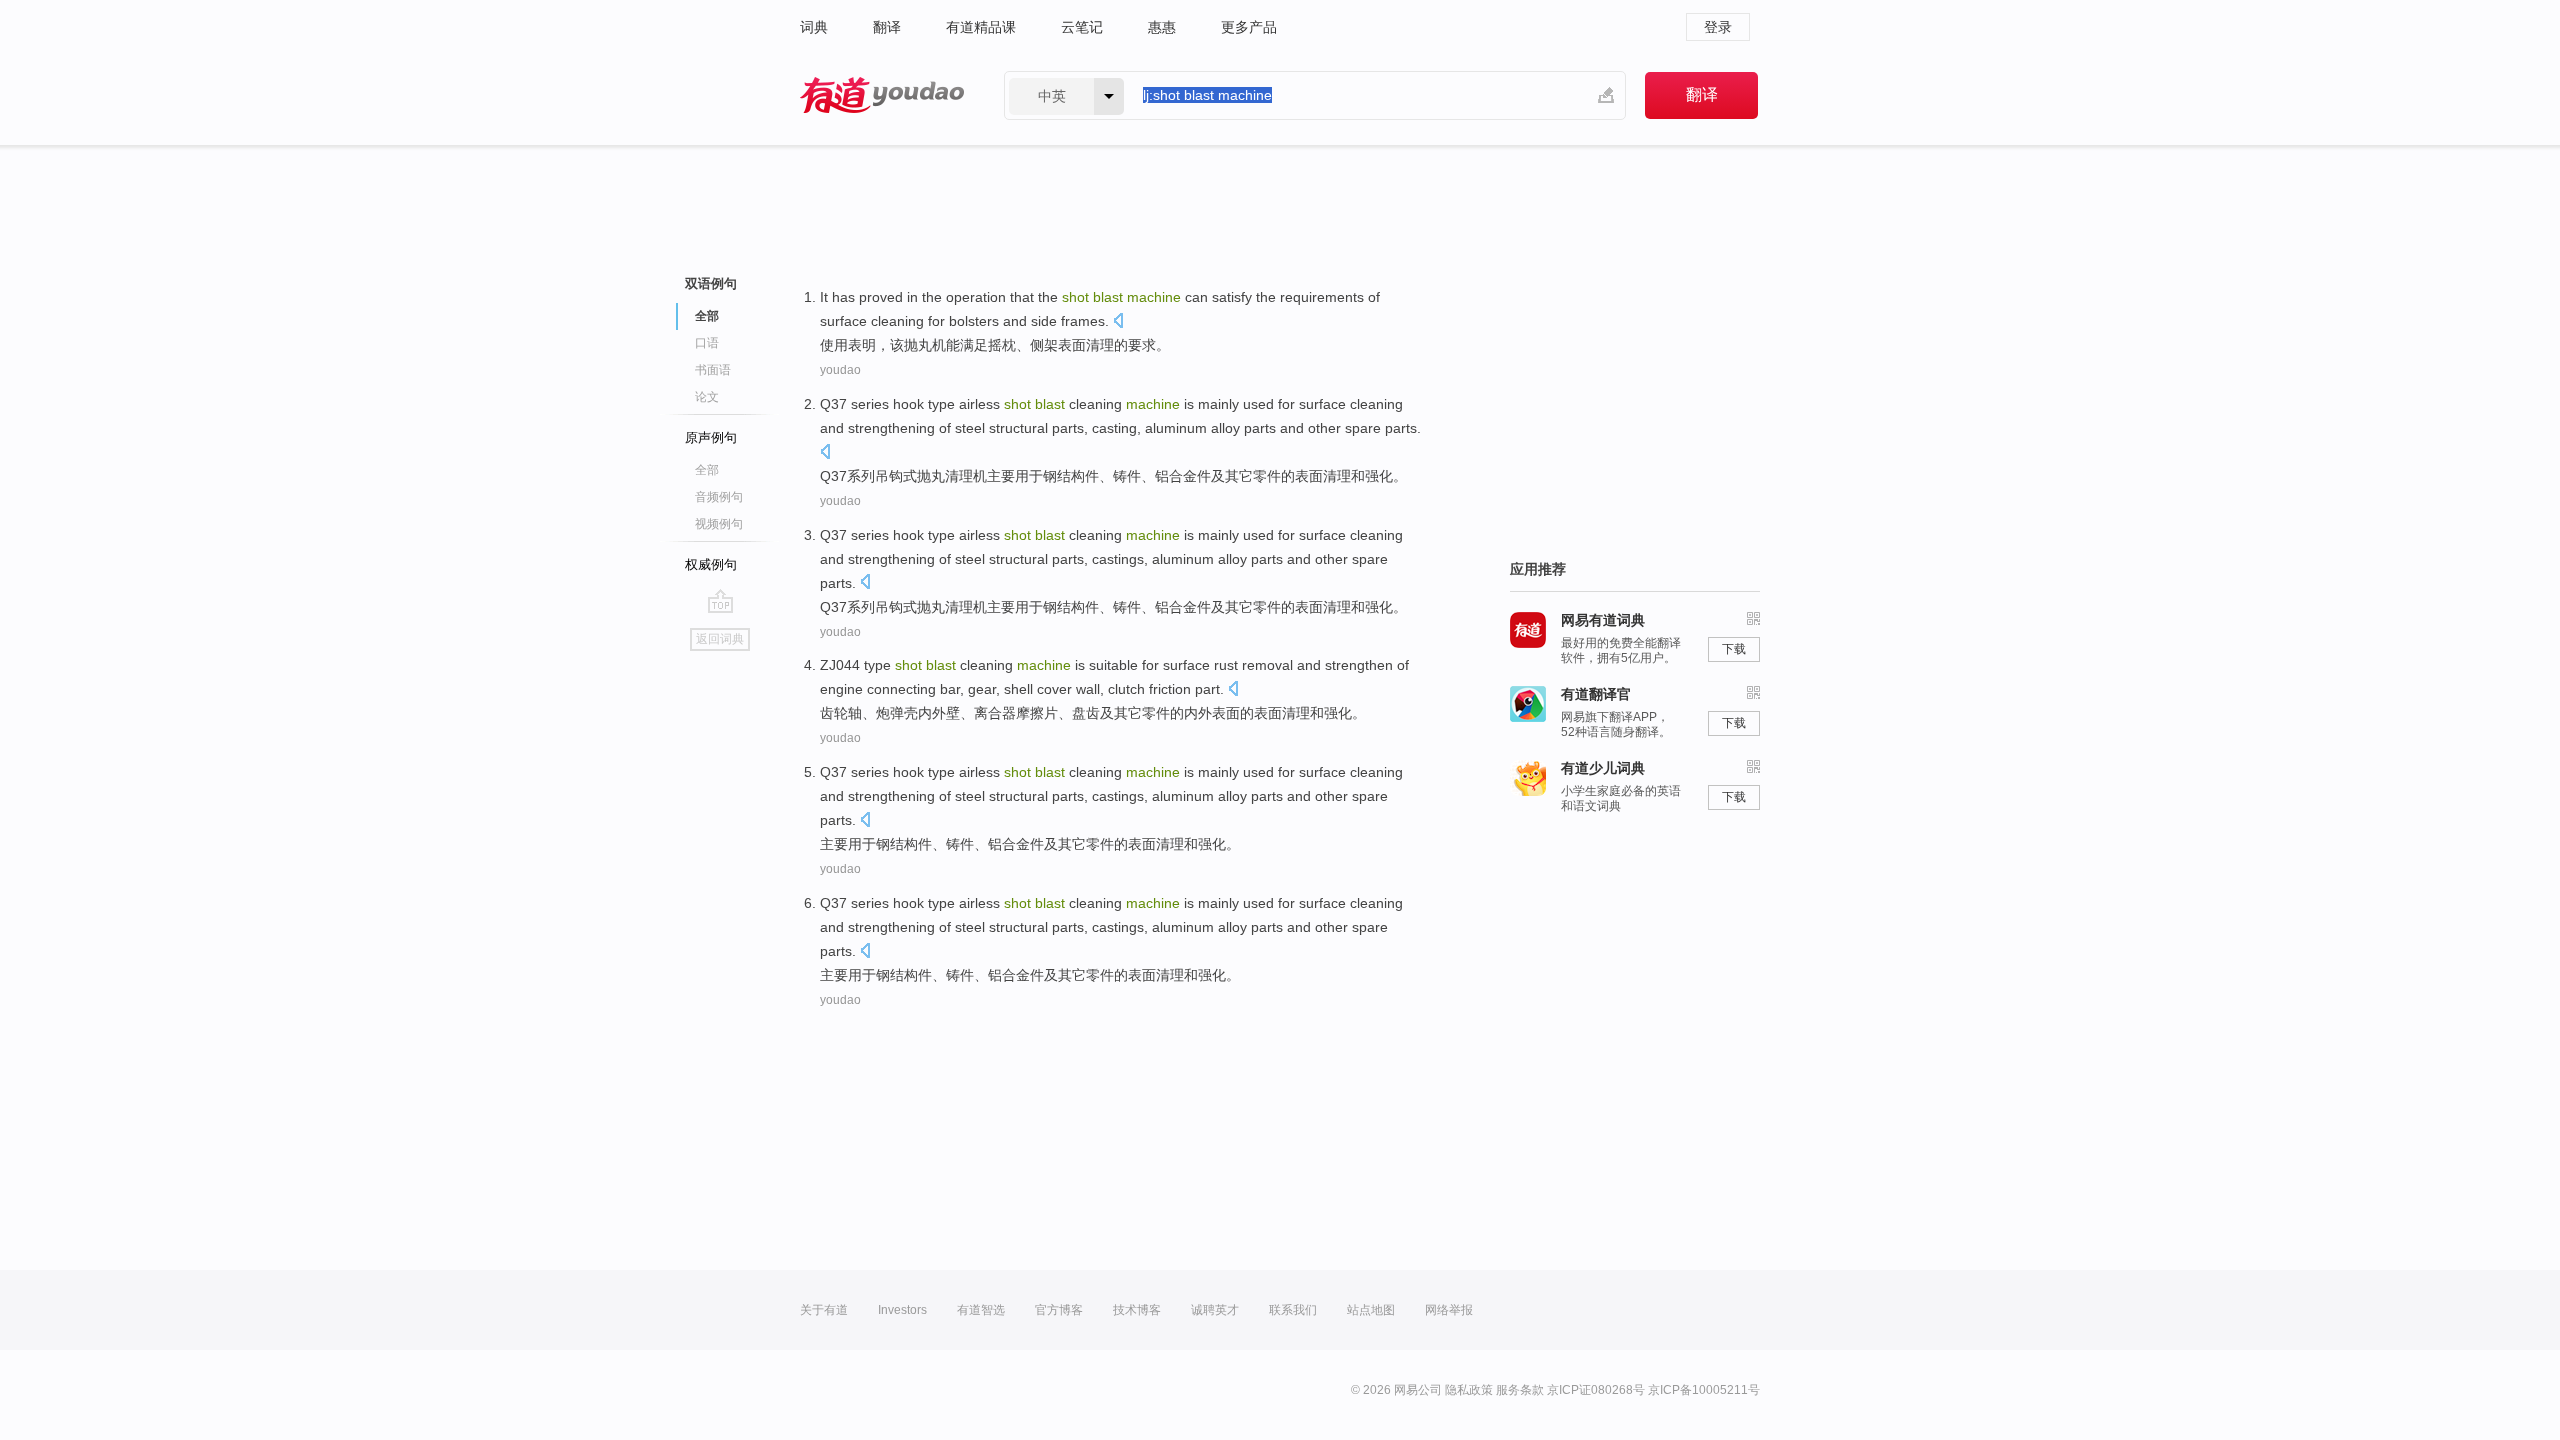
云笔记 (1082, 27)
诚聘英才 (1215, 1310)
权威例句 (711, 564)
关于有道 (824, 1310)
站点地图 (1371, 1310)
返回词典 (720, 639)
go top (720, 601)
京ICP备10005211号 (1704, 1390)
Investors (902, 1310)
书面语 (713, 370)
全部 (707, 470)
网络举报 (1449, 1310)
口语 (707, 343)
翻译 (887, 27)
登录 (1718, 27)
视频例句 (719, 524)
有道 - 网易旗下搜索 (882, 95)
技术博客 (1137, 1310)
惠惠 (1162, 27)
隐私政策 (1469, 1390)
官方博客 (1059, 1310)
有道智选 (981, 1310)
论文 (707, 397)
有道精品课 (981, 27)
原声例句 (711, 437)
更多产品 (1249, 27)
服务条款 (1520, 1390)
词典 (814, 27)
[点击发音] (1118, 322)
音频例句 (719, 497)
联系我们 (1293, 1310)
